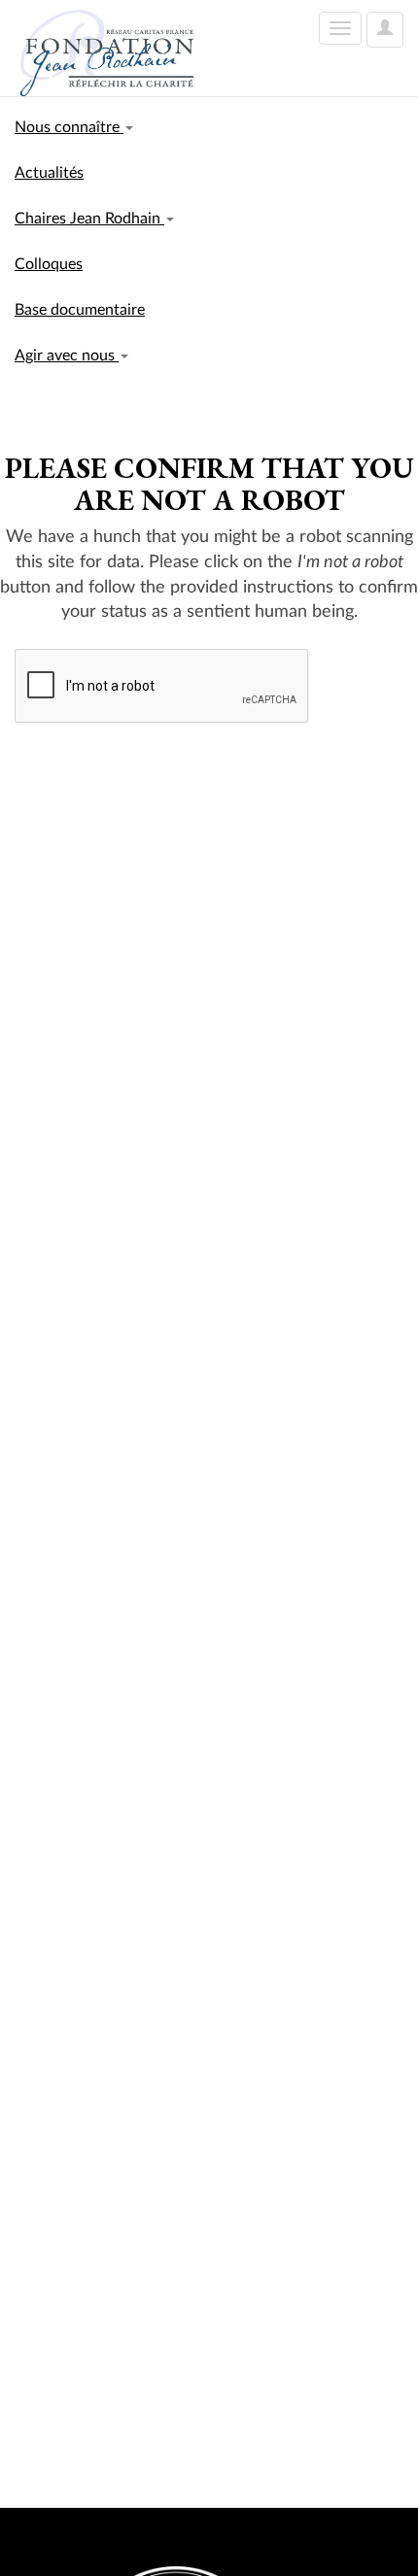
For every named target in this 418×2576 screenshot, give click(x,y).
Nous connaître (69, 127)
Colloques (49, 264)
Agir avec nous (67, 356)
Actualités (49, 173)
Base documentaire (80, 310)
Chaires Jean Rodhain (89, 219)
